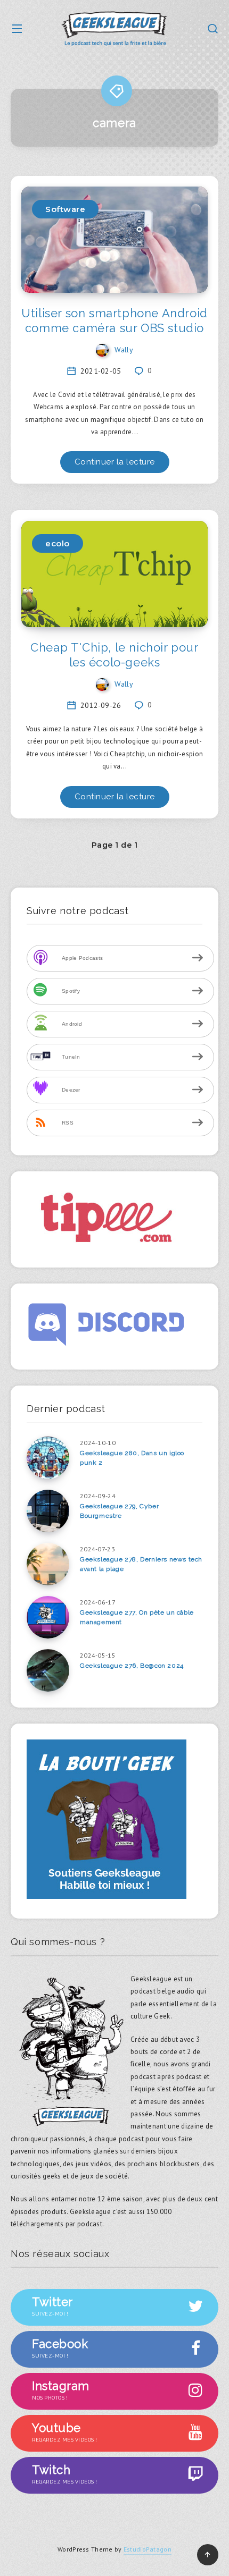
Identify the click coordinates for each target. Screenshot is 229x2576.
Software (65, 209)
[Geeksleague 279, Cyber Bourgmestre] (48, 1511)
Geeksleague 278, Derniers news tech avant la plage (141, 1564)
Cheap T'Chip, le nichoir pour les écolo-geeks (114, 655)
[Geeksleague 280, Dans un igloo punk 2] (48, 1458)
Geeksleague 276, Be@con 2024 (132, 1666)
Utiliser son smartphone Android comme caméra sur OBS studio (114, 320)
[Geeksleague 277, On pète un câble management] (48, 1617)
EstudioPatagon (148, 2549)
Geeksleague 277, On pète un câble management (137, 1617)
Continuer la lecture (115, 462)
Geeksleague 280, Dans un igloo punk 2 (132, 1458)
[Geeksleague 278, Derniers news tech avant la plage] (48, 1564)
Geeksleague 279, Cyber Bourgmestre (119, 1511)
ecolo (58, 543)
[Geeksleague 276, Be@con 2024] (48, 1670)
